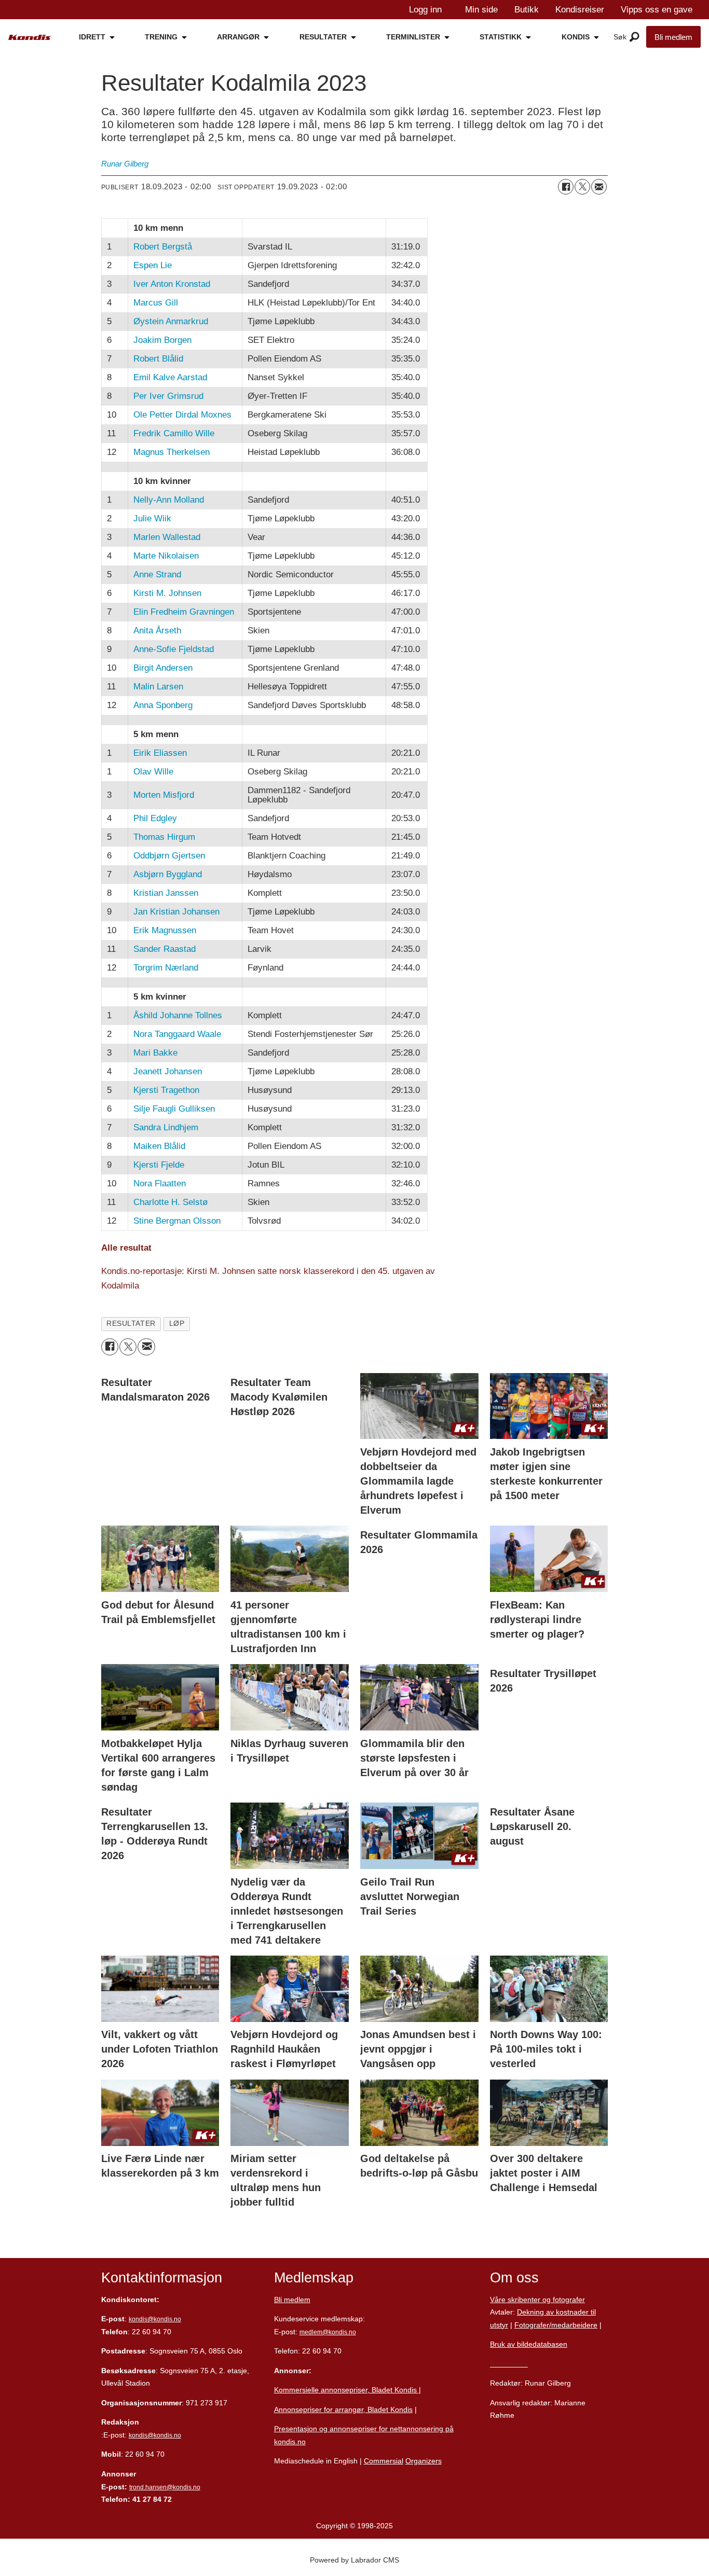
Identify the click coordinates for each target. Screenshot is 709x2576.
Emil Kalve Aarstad (170, 377)
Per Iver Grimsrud (168, 396)
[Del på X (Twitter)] (582, 187)
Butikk (527, 10)
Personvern (509, 2364)
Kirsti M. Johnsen (167, 593)
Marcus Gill (156, 303)
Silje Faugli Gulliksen (174, 1109)
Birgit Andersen (163, 668)
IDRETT (92, 37)
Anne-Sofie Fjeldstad (174, 649)
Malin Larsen (158, 687)
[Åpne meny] (635, 37)
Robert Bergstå (163, 247)
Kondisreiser (580, 10)
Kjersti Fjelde (159, 1165)
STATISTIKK (501, 37)
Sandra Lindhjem (166, 1127)
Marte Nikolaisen (166, 556)
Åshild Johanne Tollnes (178, 1015)
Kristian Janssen (166, 893)
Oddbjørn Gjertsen (169, 856)
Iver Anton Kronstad (172, 284)
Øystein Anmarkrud (171, 321)
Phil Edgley (155, 818)
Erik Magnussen (165, 930)
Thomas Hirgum (164, 837)
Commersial (384, 2461)
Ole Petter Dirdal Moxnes (182, 415)
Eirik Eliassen (160, 753)
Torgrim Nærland (166, 968)
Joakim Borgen (162, 340)
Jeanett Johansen (168, 1071)
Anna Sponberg (163, 705)
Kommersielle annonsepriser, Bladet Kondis (346, 2390)
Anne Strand (157, 574)
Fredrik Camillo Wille (174, 433)
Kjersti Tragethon (166, 1090)
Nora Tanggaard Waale (177, 1034)
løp (177, 1324)
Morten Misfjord (164, 795)
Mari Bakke (155, 1053)
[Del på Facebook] (566, 187)
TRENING (161, 37)
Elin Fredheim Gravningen (184, 612)
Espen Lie (153, 265)
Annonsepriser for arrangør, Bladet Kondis (343, 2409)
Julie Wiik (152, 518)
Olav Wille (153, 772)
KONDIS (576, 37)
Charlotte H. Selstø (171, 1202)
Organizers (424, 2461)
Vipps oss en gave (657, 10)
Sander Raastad (165, 949)
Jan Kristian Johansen (176, 912)
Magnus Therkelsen (172, 452)
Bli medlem (673, 37)
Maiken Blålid (159, 1146)
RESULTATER (323, 37)
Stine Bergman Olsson (177, 1221)
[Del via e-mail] (599, 187)
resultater (131, 1324)
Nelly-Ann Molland (169, 500)
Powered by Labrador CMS (354, 2560)
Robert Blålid (158, 359)
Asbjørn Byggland (168, 874)
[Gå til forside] (30, 38)
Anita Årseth (157, 631)
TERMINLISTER (413, 37)
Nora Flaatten (160, 1183)
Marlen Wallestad (167, 537)
